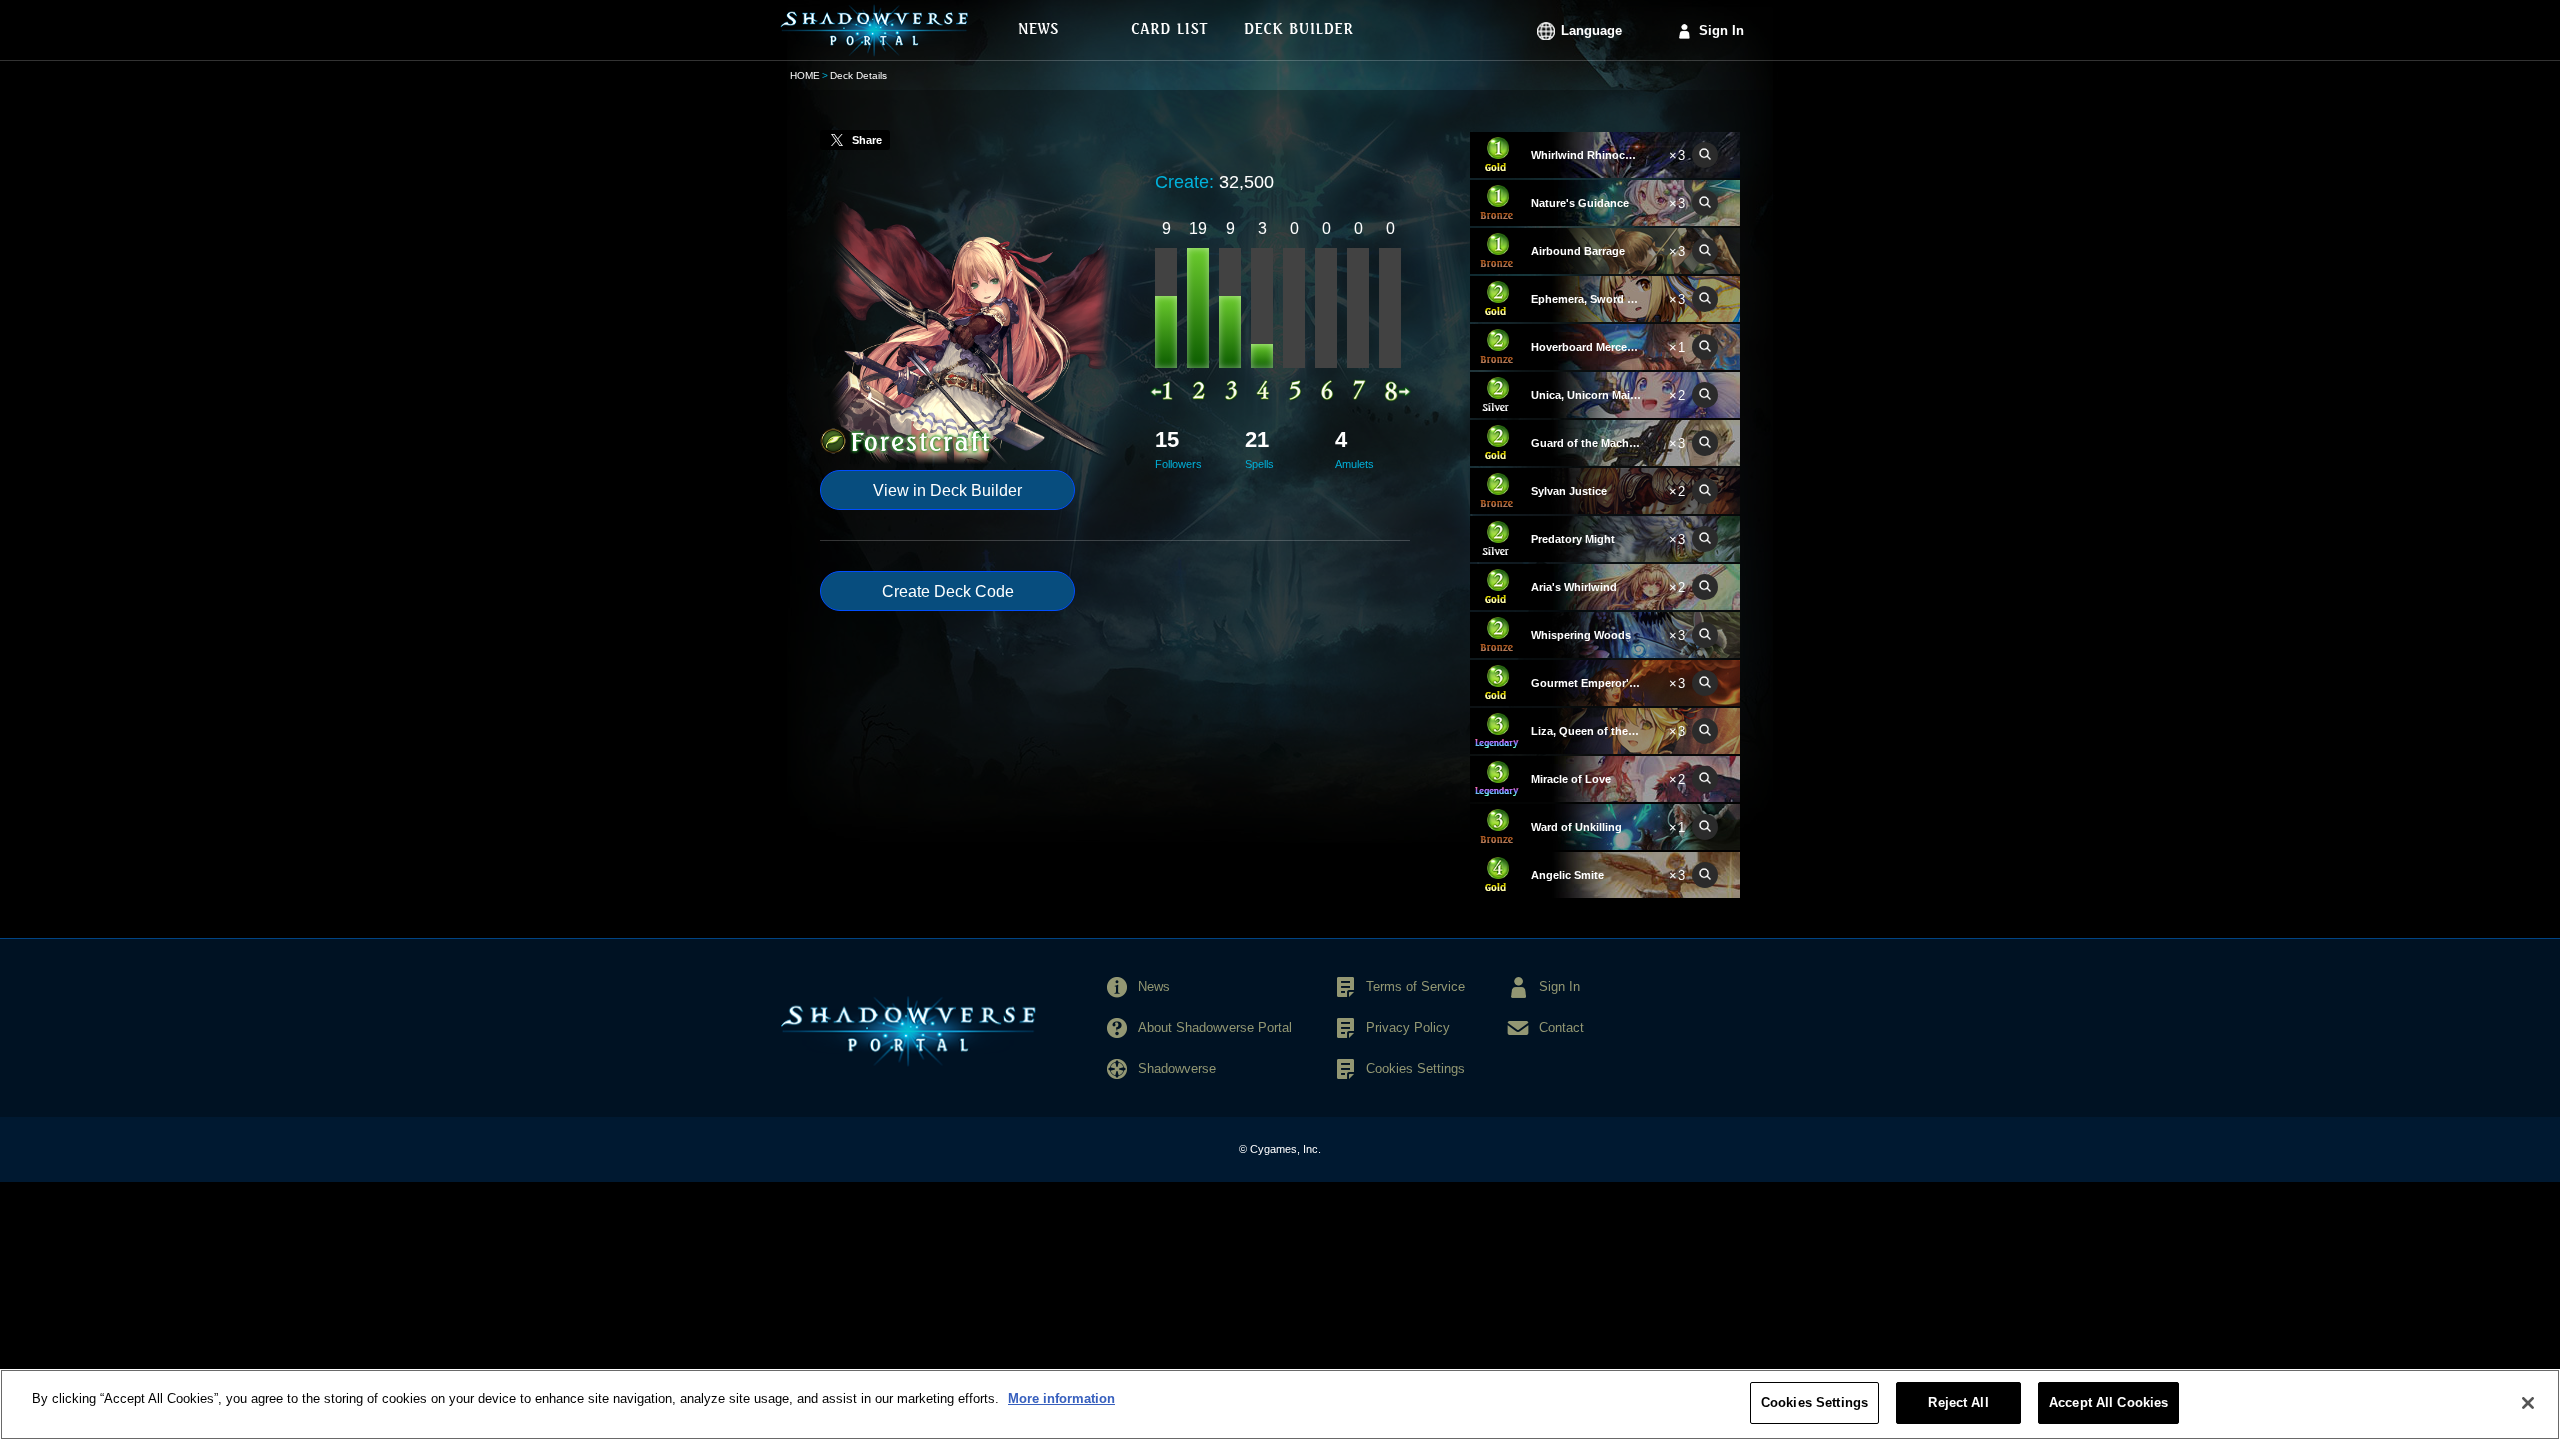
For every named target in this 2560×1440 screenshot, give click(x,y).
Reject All (1958, 1402)
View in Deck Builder (947, 490)
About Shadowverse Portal (1215, 1027)
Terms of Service (1415, 986)
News (1154, 986)
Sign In (1721, 30)
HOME (805, 75)
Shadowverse (1177, 1068)
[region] (1280, 1404)
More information (1061, 1398)
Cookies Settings (1814, 1402)
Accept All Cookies (2108, 1402)
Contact (1561, 1027)
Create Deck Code (948, 591)
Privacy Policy (1408, 1027)
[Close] (2528, 1403)
